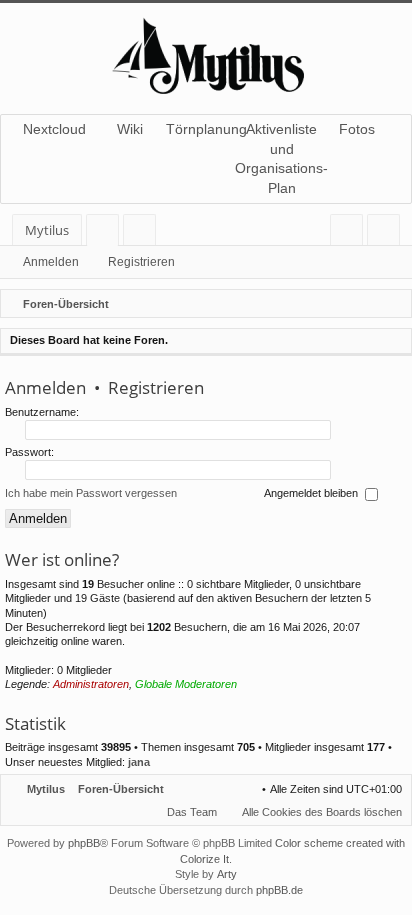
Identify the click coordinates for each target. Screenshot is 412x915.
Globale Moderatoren (186, 684)
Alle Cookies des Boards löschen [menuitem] (322, 812)
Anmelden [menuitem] (350, 233)
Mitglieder (143, 233)
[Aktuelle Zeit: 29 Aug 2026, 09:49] (392, 304)
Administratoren (91, 684)
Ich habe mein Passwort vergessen (91, 494)
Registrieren (141, 262)
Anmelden (51, 262)
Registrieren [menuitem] (387, 233)
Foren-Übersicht (121, 789)
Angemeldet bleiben (312, 494)
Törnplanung (206, 129)
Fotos (357, 129)
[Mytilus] (206, 53)
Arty (227, 874)
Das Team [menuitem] (192, 812)
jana (139, 762)
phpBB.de (279, 890)
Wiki (130, 129)
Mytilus (47, 230)
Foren (106, 233)
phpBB (84, 843)
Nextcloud (54, 129)
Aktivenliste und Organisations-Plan (282, 158)
